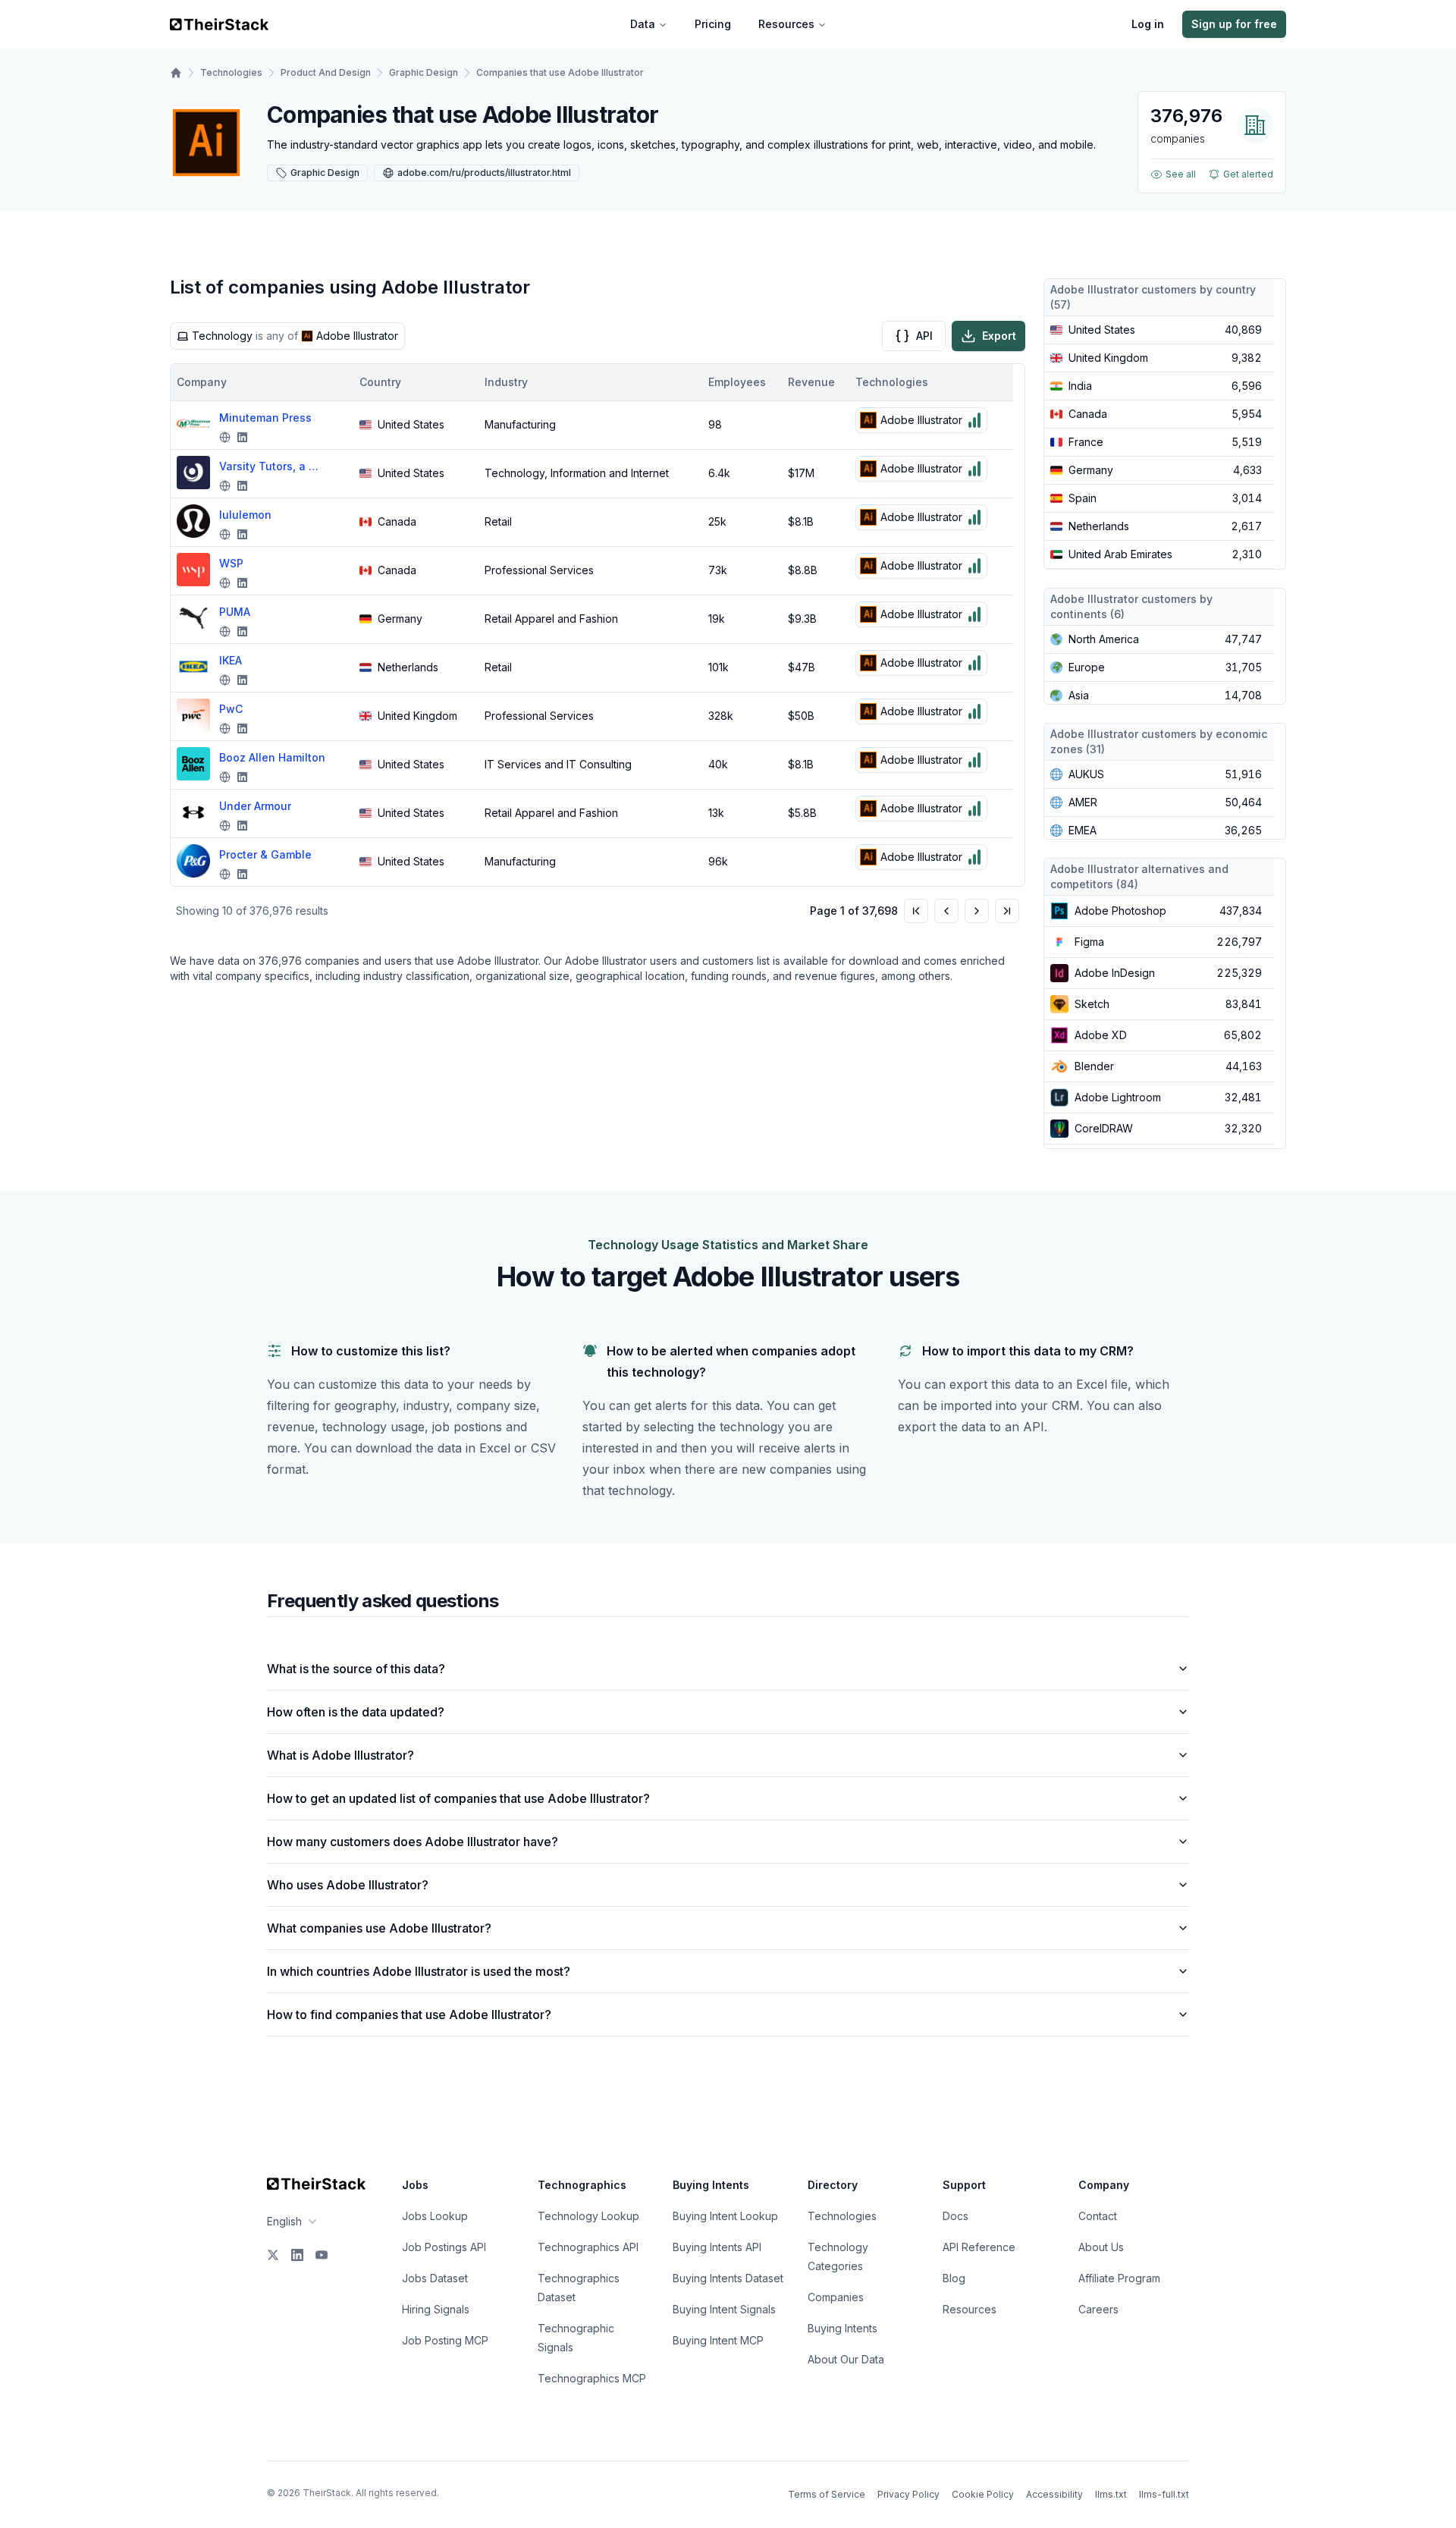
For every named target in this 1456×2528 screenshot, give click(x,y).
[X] (273, 2255)
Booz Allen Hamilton (272, 757)
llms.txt (1111, 2494)
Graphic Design (424, 72)
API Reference (979, 2247)
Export (999, 336)
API (924, 336)
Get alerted (1248, 174)
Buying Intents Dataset (728, 2278)
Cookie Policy (983, 2494)
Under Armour (255, 806)
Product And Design (326, 72)
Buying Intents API (717, 2247)
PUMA (235, 612)
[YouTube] (322, 2255)
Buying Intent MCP (718, 2340)
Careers (1098, 2309)
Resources (786, 24)
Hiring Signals (436, 2309)
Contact (1098, 2216)
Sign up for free (1234, 24)
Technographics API (588, 2247)
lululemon (245, 515)
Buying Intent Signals (724, 2309)
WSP (231, 563)
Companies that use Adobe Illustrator (560, 72)
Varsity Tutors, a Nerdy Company (272, 466)
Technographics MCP (592, 2378)
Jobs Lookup (435, 2216)
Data (643, 24)
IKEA (231, 660)
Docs (955, 2216)
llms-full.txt (1164, 2494)
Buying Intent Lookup (725, 2216)
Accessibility (1054, 2494)
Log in (1148, 24)
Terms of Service (827, 2494)
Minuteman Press (265, 418)
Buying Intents (843, 2328)
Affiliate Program (1119, 2278)
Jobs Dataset (435, 2278)
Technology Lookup (588, 2216)
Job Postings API (444, 2247)
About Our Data (846, 2359)
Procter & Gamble (265, 854)
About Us (1101, 2247)
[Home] (176, 73)
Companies (836, 2297)
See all (1181, 174)
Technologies (231, 72)
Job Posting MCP (445, 2340)
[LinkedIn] (297, 2255)
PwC (231, 709)
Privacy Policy (908, 2494)
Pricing (713, 24)
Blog (954, 2278)
